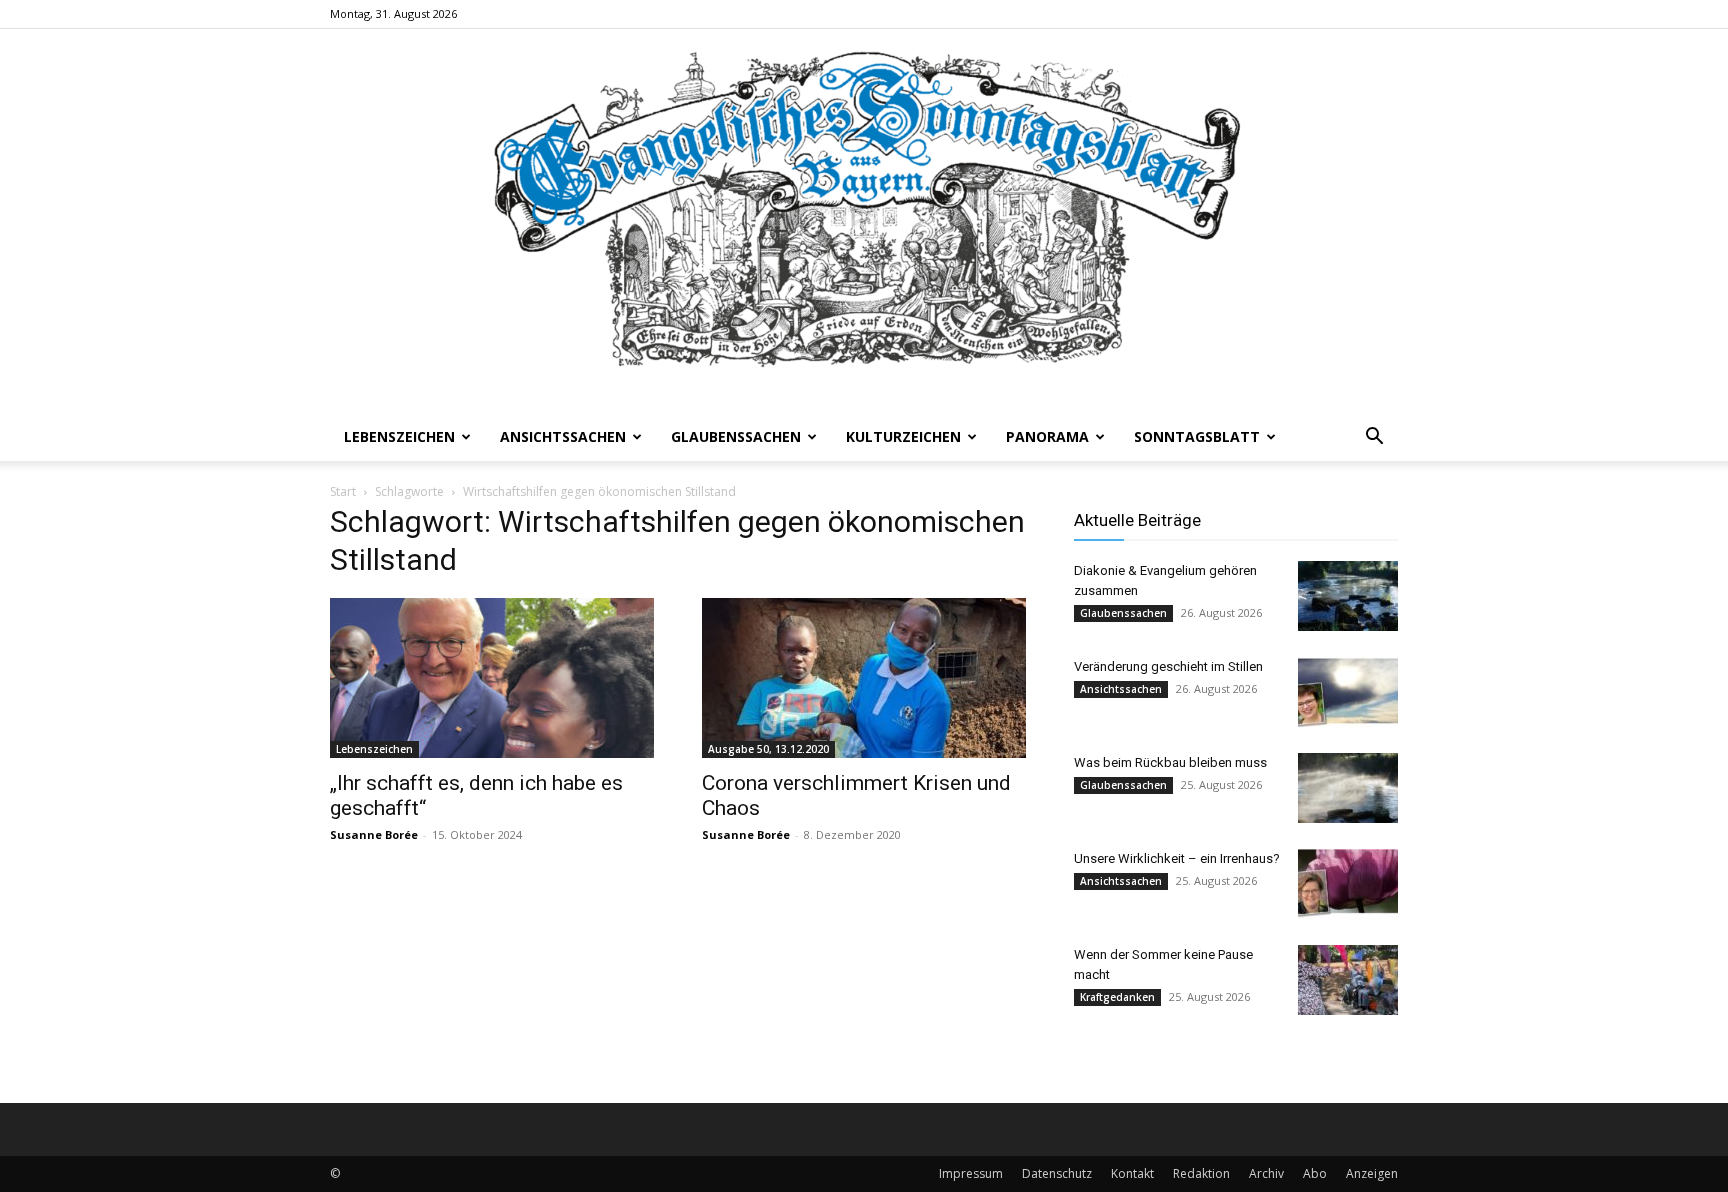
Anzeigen (1372, 1173)
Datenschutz (1057, 1173)
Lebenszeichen (399, 436)
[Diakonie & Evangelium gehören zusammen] (1348, 596)
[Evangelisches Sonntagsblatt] (864, 221)
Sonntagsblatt (1197, 436)
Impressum (971, 1173)
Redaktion (1201, 1173)
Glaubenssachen (736, 436)
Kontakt (1132, 1173)
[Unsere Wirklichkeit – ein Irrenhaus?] (1348, 884)
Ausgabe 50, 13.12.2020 (768, 749)
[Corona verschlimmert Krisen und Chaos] (864, 678)
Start (343, 491)
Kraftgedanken (1117, 997)
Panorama (1047, 436)
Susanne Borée (374, 834)
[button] (1374, 438)
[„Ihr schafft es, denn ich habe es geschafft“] (492, 678)
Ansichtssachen (563, 436)
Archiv (1266, 1173)
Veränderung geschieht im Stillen (1168, 666)
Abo (1315, 1173)
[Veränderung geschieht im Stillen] (1348, 692)
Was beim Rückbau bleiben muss (1170, 762)
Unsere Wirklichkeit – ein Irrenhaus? (1177, 858)
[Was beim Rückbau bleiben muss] (1348, 788)
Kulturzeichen (903, 436)
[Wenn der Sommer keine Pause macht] (1348, 980)
